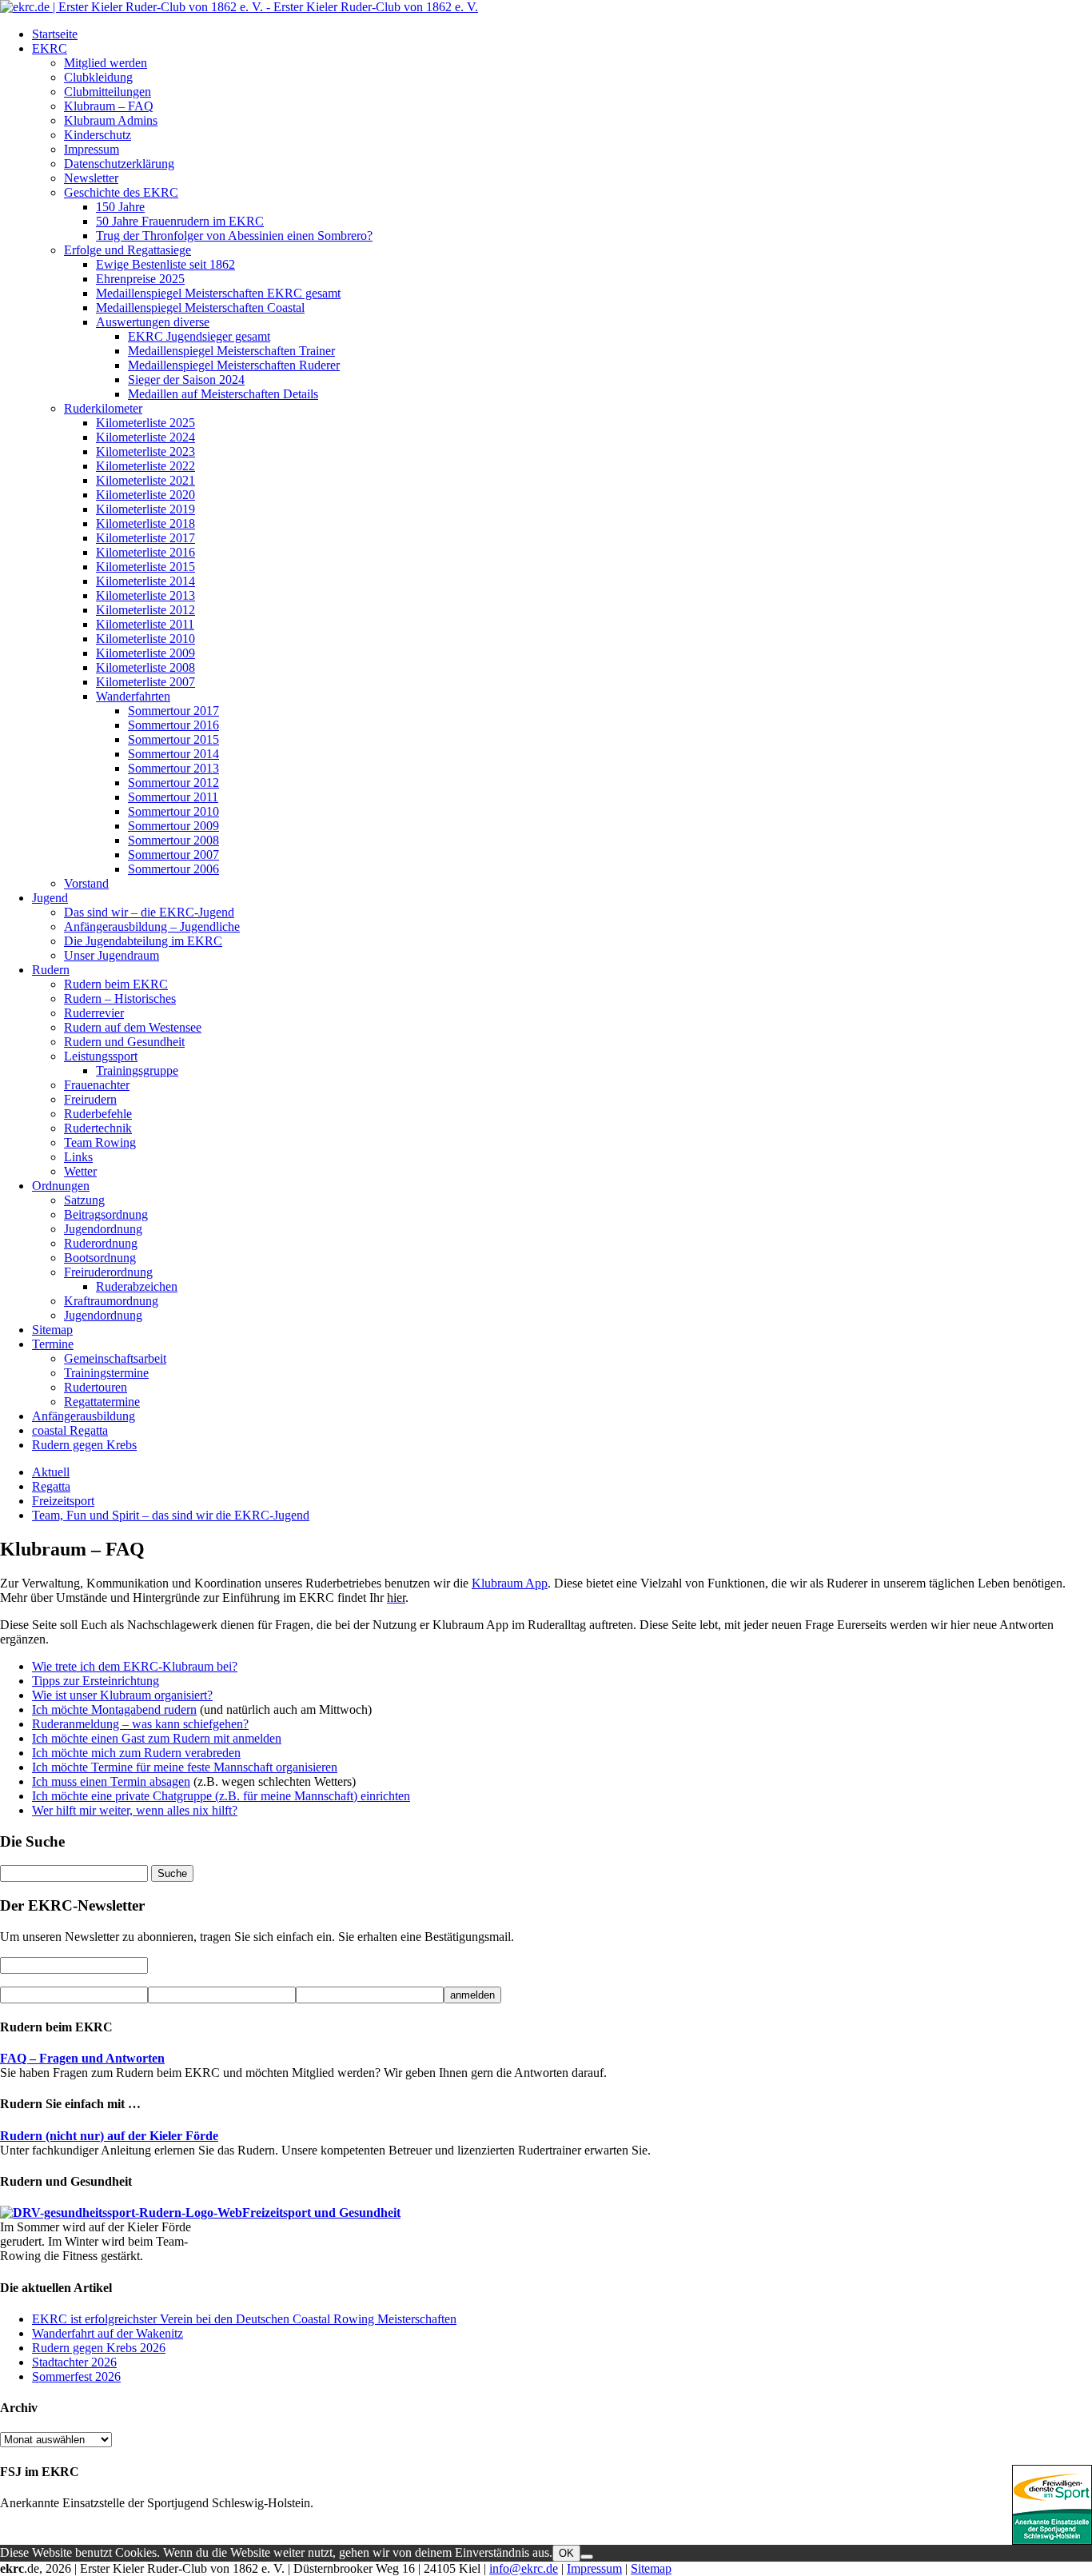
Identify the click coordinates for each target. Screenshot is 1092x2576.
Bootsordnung (100, 1258)
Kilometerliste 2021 (145, 480)
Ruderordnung (101, 1243)
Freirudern (90, 1099)
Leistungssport (101, 1056)
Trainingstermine (106, 1373)
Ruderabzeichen (137, 1286)
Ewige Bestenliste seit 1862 (165, 264)
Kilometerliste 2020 (145, 495)
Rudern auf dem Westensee (133, 1027)
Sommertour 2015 (173, 739)
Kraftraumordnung (111, 1301)
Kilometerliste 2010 (145, 639)
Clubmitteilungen (108, 92)
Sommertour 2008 (173, 840)
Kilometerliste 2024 (145, 437)
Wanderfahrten (133, 696)
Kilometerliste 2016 (145, 552)
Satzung (84, 1200)
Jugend (50, 898)
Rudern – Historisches (120, 998)
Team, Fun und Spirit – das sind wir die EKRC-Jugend (171, 1515)
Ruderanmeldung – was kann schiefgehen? (140, 1724)
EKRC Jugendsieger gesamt (199, 336)
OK (566, 2553)
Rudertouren (96, 1387)
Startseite (55, 34)
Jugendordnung (103, 1229)
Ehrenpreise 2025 (140, 279)
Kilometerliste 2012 (145, 610)
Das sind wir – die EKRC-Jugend (149, 912)
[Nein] (587, 2557)
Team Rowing (100, 1142)
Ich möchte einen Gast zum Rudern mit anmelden (157, 1738)
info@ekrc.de (524, 2568)
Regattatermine (102, 1402)
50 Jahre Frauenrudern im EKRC (180, 221)
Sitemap (52, 1330)
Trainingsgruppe (137, 1070)
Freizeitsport (63, 1501)
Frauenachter (97, 1085)
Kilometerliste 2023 (145, 451)
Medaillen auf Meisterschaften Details (223, 394)
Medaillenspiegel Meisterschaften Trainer (231, 351)
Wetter (80, 1171)
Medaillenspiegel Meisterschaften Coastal (200, 308)
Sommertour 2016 (173, 725)
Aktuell (51, 1472)
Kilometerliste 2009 (145, 653)
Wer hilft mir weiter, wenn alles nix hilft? (135, 1810)
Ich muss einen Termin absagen (111, 1781)
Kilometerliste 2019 (145, 509)
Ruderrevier (94, 1013)
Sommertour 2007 (173, 855)
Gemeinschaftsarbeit (115, 1358)
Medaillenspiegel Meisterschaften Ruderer (234, 365)
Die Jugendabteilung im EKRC (143, 941)
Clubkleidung (98, 77)
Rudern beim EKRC (116, 984)
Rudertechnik (98, 1128)
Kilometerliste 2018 (145, 523)
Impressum (92, 149)
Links (78, 1157)
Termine (53, 1344)
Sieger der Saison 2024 (186, 379)
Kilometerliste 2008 (145, 667)
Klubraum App (510, 1583)
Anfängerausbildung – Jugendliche (152, 927)
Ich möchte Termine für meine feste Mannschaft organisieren (185, 1767)
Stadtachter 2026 (74, 2362)
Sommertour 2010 (173, 811)
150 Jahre (120, 207)
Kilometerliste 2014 (145, 581)
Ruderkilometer (103, 408)
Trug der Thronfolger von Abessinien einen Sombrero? (234, 236)
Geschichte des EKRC (121, 192)
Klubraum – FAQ (109, 106)
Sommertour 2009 (173, 826)
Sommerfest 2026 (76, 2376)
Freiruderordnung (108, 1272)
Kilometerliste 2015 (145, 567)
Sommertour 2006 (173, 869)
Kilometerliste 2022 (145, 466)
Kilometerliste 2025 (145, 423)
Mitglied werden (106, 63)
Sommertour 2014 (173, 754)
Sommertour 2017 (173, 711)
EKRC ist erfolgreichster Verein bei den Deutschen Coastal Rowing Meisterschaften (244, 2319)
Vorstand (86, 883)
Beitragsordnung (106, 1214)
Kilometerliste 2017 (145, 538)
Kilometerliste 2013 (145, 595)
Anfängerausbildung (84, 1416)
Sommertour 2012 (173, 783)
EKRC (50, 48)
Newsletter (91, 178)
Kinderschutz (98, 135)
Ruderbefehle (98, 1114)
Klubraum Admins (111, 120)
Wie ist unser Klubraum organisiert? (122, 1695)
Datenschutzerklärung (119, 164)
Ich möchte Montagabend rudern (114, 1709)
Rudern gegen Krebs (84, 1445)
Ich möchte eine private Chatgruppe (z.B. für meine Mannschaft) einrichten (221, 1796)
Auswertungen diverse (153, 322)
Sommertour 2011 (173, 797)
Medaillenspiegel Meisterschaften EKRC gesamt (218, 293)
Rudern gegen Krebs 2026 (99, 2348)
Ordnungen (61, 1186)
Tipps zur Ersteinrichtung (96, 1681)
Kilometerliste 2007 (145, 682)
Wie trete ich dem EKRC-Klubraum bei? (135, 1666)
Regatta (51, 1486)
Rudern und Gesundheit (124, 1042)
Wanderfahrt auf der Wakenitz (108, 2333)
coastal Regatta (70, 1430)
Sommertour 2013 (173, 768)
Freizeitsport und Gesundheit (321, 2213)
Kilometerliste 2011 (145, 624)
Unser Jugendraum (112, 955)
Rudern (51, 970)
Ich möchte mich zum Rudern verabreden (136, 1753)
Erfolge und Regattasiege (128, 250)
